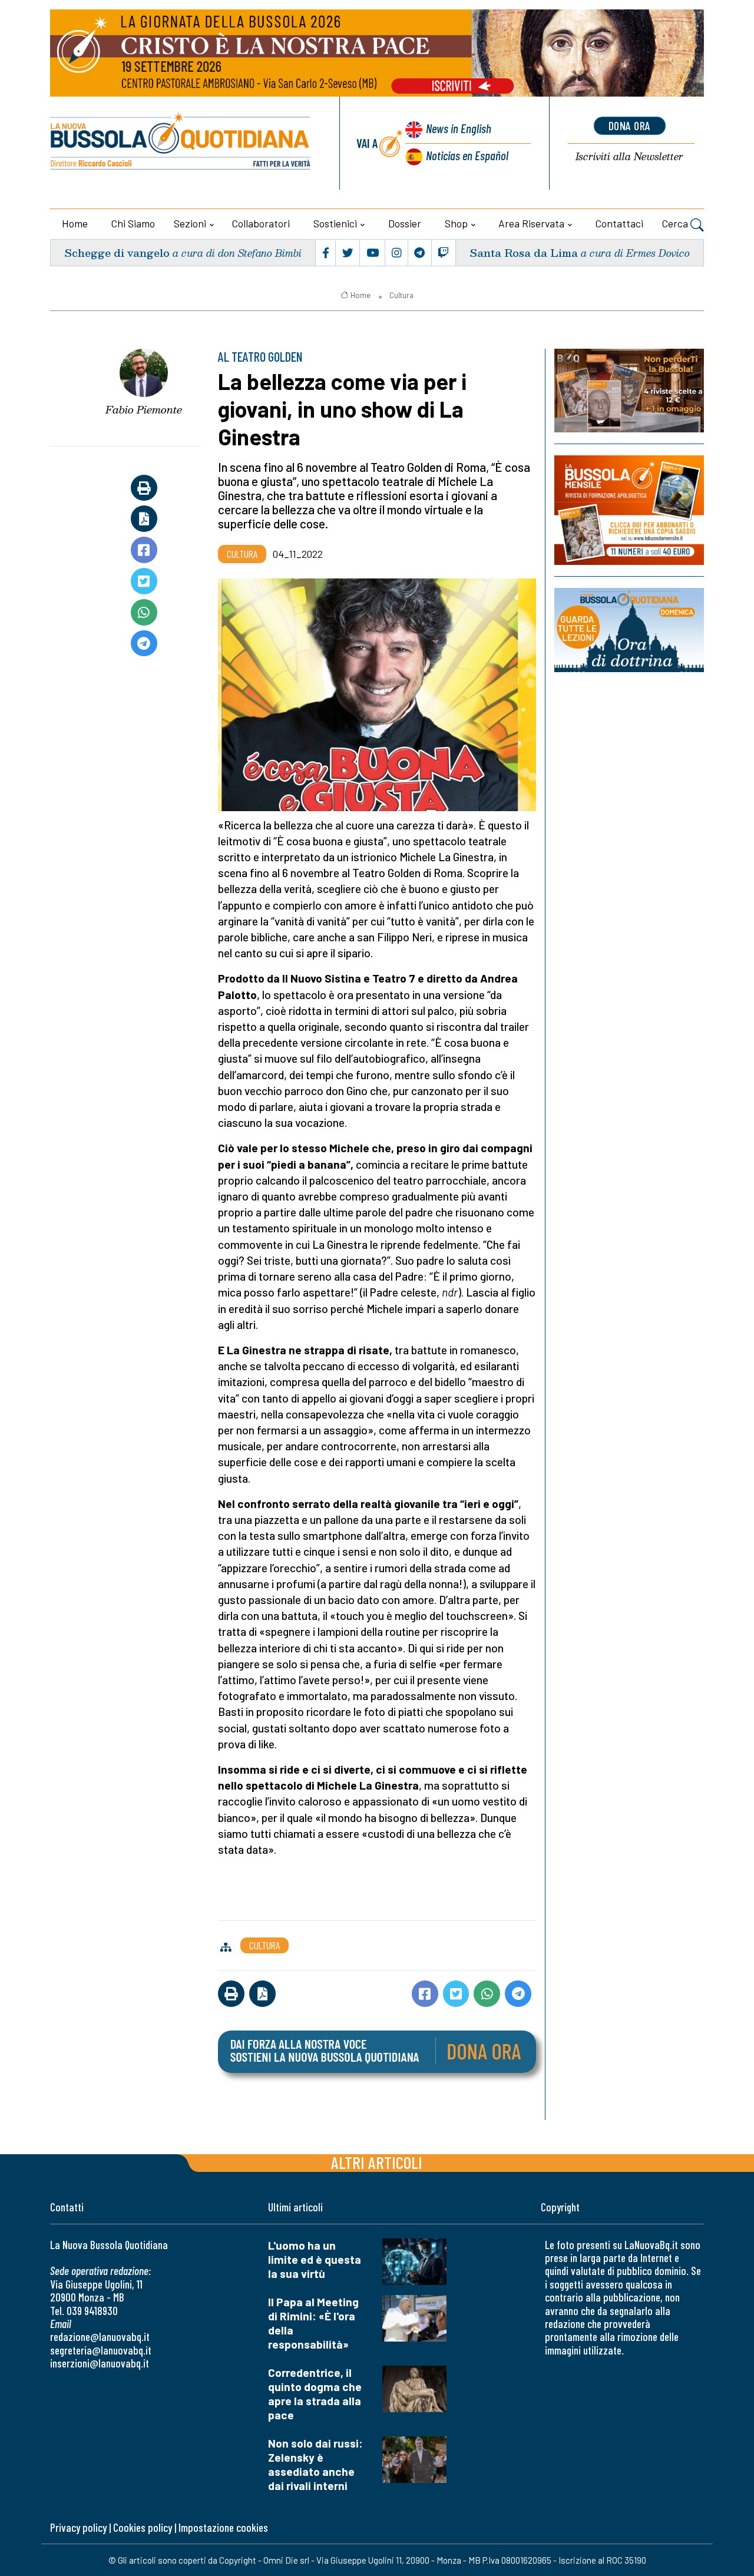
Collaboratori (261, 223)
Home (75, 223)
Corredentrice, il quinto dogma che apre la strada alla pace (315, 2394)
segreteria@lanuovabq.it (101, 2350)
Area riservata (531, 223)
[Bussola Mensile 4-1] (629, 391)
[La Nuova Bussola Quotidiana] (181, 143)
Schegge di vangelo (117, 252)
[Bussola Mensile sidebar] (629, 510)
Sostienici (335, 223)
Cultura (401, 295)
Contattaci (619, 223)
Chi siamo (133, 223)
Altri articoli (377, 2162)
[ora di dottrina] (629, 630)
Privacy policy (78, 2527)
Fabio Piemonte (144, 409)
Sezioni (190, 223)
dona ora (630, 125)
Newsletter (629, 157)
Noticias (467, 155)
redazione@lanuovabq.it (100, 2337)
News (459, 128)
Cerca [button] (676, 223)
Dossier (405, 223)
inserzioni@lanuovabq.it (100, 2363)
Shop (456, 223)
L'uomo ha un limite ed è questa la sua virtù (315, 2259)
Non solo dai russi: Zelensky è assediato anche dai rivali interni (315, 2464)
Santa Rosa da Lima (524, 252)
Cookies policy (143, 2527)
